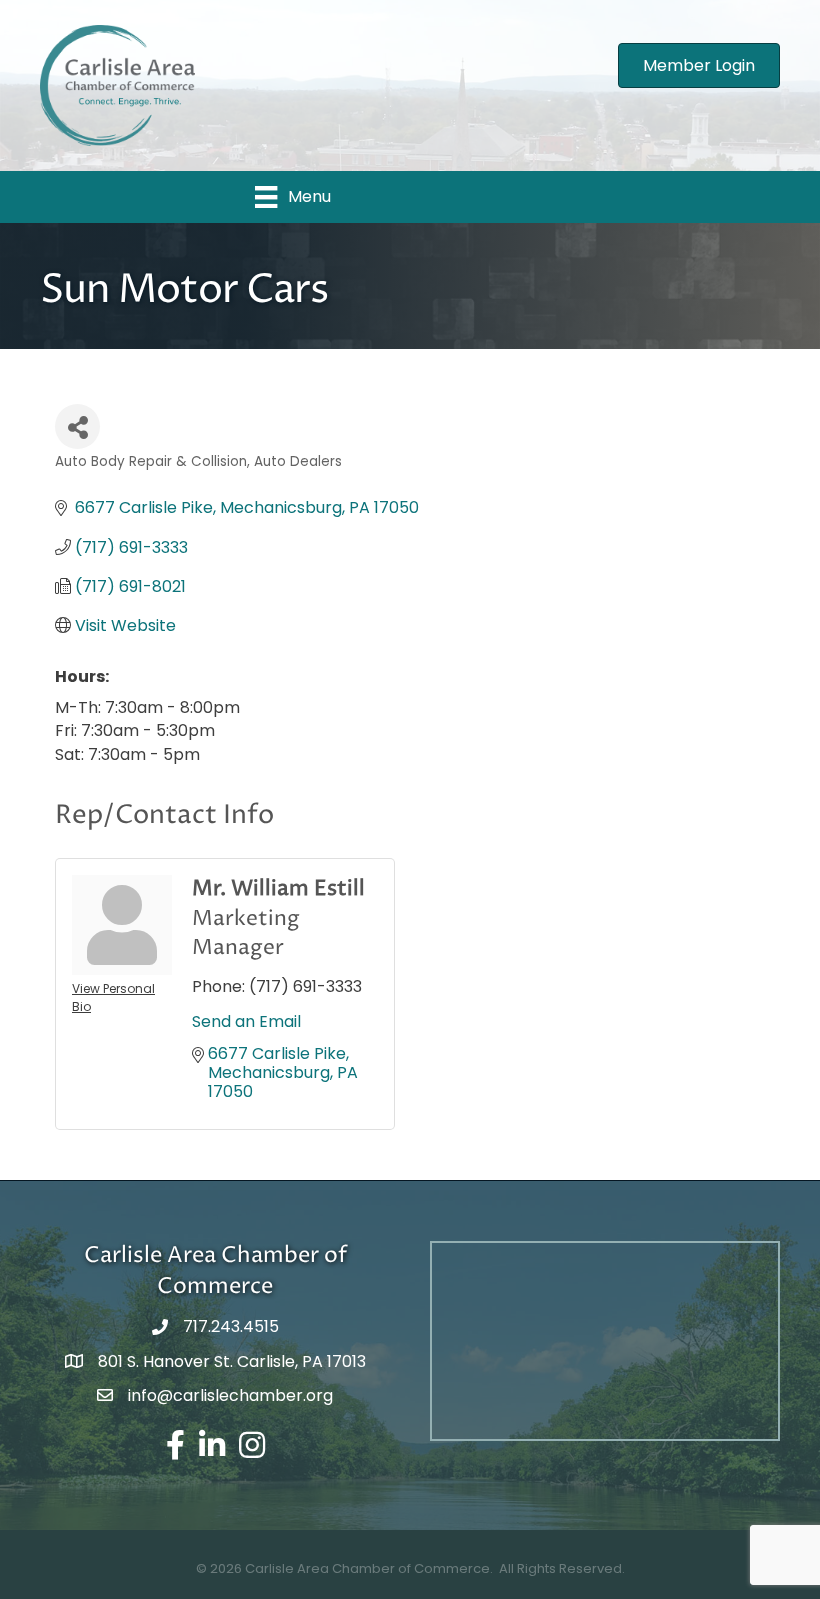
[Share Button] (77, 426)
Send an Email (246, 1021)
